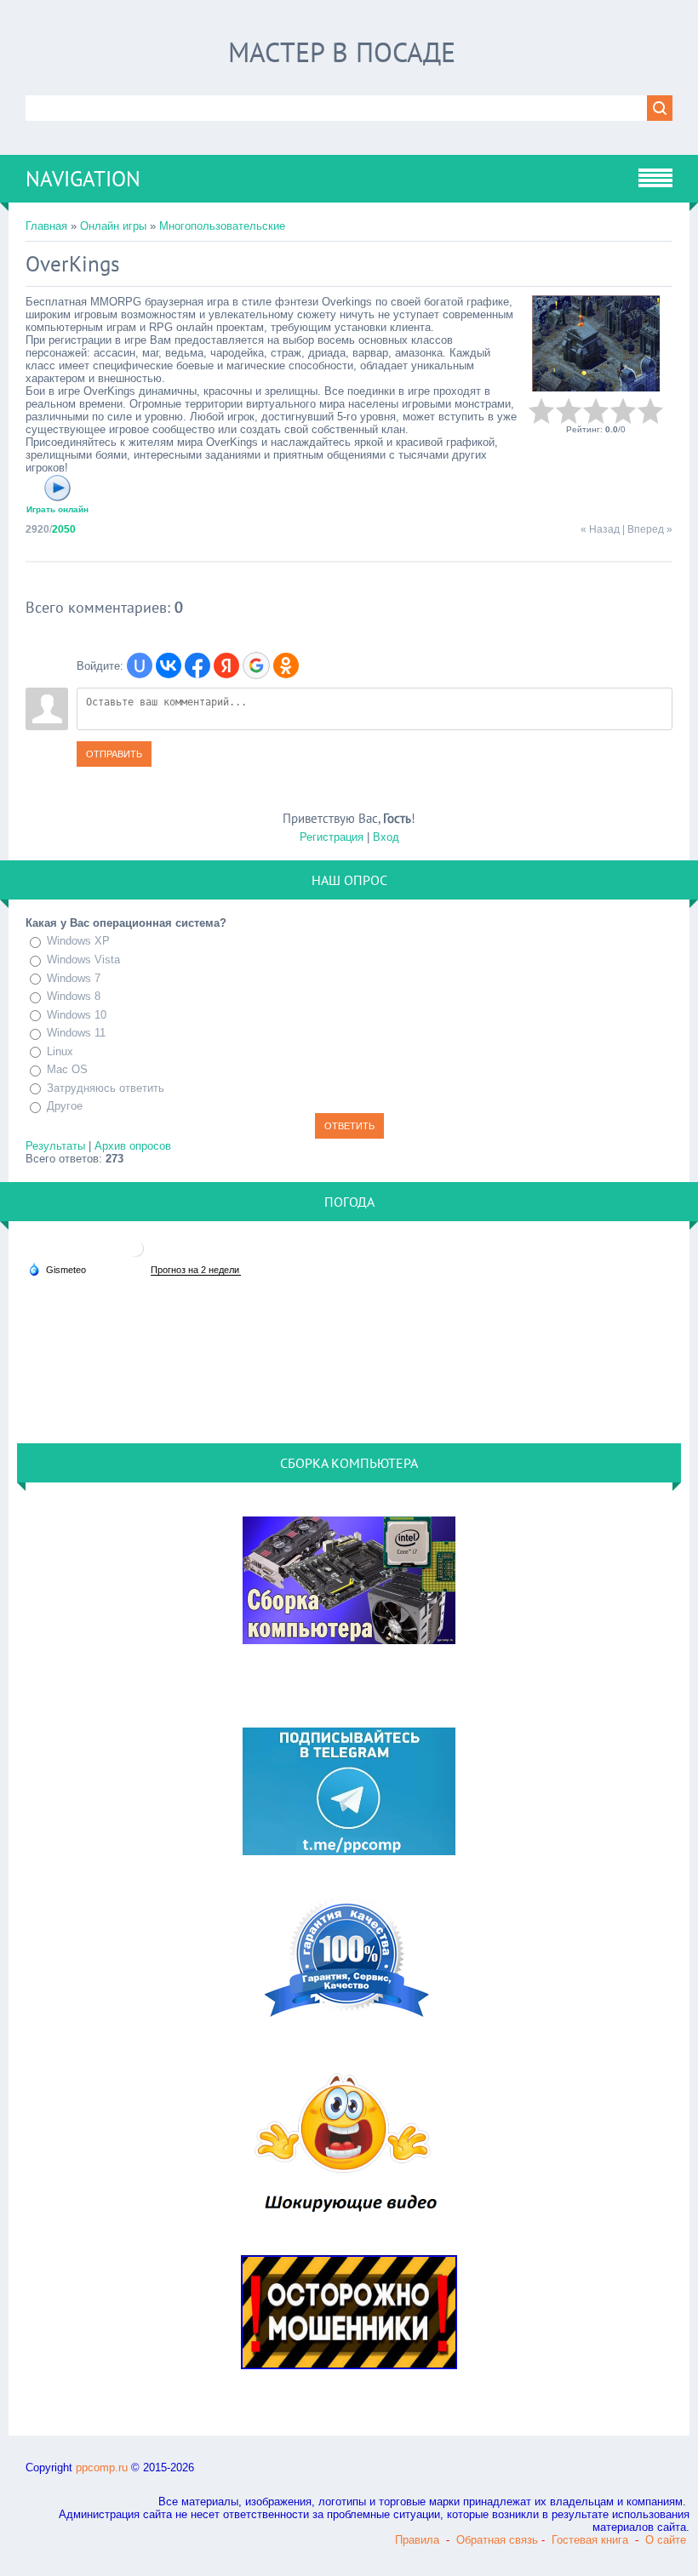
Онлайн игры (113, 226)
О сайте (666, 2540)
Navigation (83, 179)
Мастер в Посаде (342, 52)
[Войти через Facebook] (197, 665)
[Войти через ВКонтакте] (169, 665)
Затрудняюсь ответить (106, 1088)
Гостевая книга (590, 2540)
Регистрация (332, 837)
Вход (386, 837)
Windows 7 (74, 978)
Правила (417, 2540)
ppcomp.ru (102, 2467)
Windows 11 (76, 1033)
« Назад (600, 529)
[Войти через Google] (256, 665)
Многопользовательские (222, 226)
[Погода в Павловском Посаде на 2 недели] (196, 1270)
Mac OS (67, 1069)
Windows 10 (77, 1015)
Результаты (55, 1146)
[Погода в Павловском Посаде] (135, 1255)
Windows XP (78, 941)
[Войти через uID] (140, 665)
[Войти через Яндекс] (226, 665)
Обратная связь (497, 2540)
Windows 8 (74, 996)
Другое (65, 1107)
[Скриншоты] (596, 343)
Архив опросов (133, 1146)
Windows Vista (83, 960)
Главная (46, 226)
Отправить (114, 754)
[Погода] (57, 1269)
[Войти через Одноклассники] (286, 665)
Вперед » (650, 529)
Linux (60, 1051)
